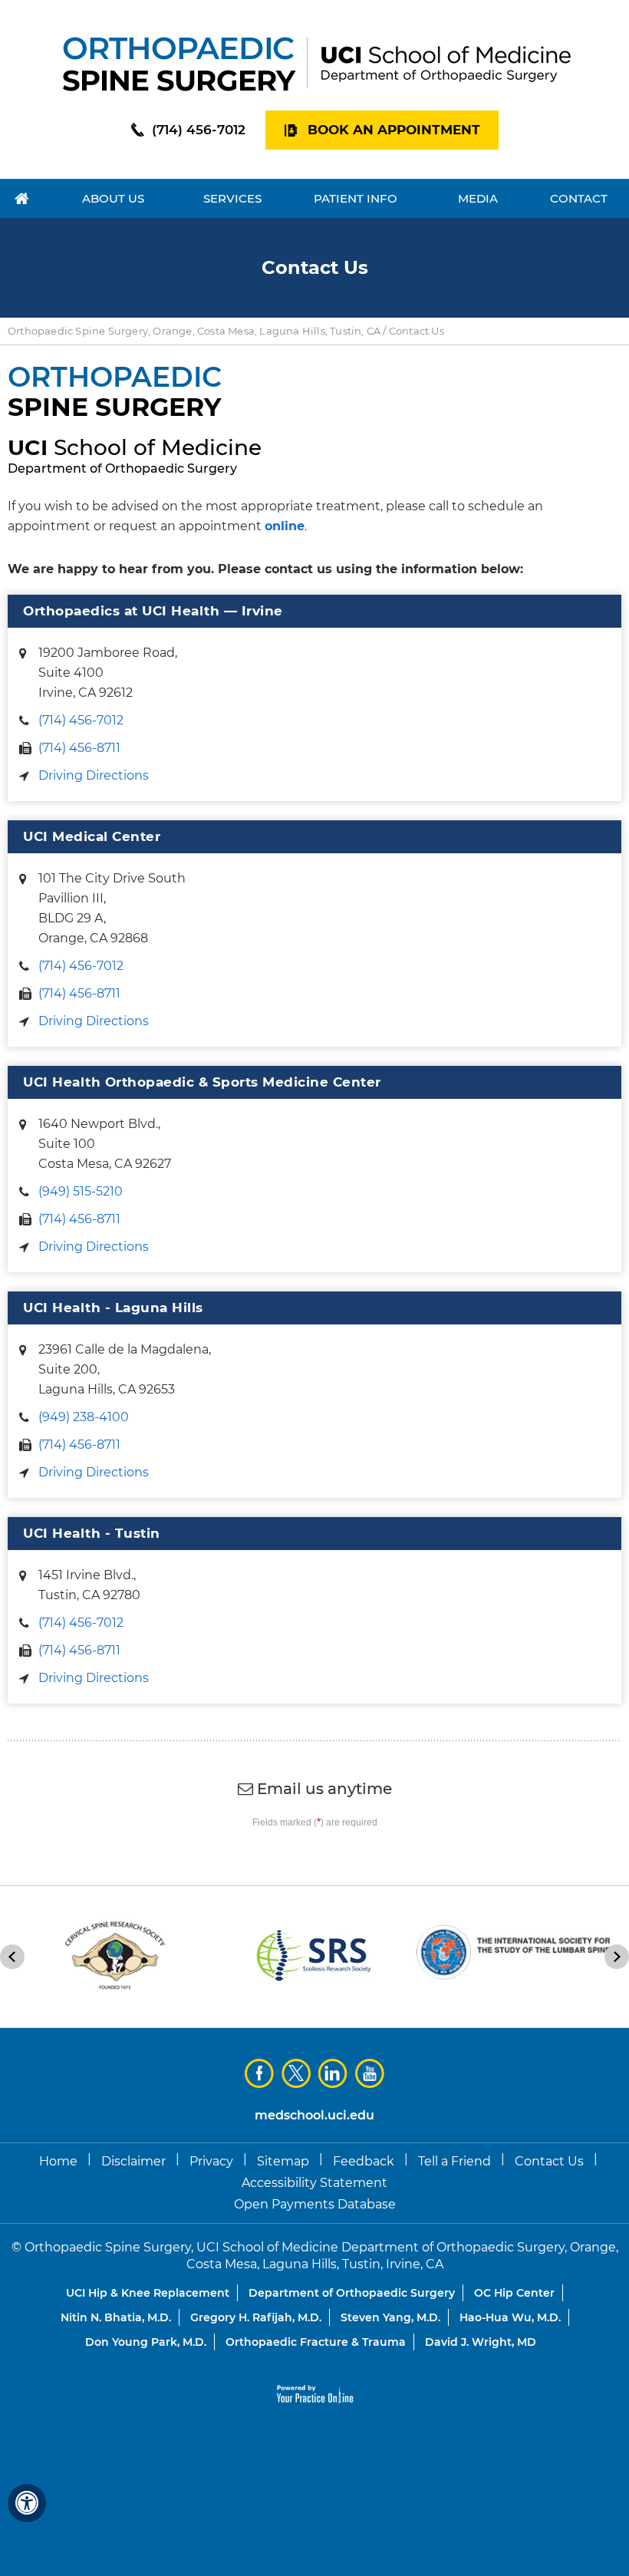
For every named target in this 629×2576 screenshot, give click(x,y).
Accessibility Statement (314, 2183)
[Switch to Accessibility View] (27, 2503)
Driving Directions (94, 775)
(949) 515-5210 (81, 1191)
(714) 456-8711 (79, 748)
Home (58, 2161)
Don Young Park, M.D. (146, 2342)
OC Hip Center (514, 2293)
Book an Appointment (394, 130)
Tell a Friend (454, 2161)
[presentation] (314, 268)
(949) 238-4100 (84, 1417)
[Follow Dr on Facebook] (259, 2073)
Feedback (364, 2161)
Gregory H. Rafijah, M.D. (256, 2317)
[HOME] (22, 199)
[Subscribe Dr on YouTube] (370, 2073)
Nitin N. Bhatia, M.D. (116, 2317)
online (285, 526)
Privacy (211, 2161)
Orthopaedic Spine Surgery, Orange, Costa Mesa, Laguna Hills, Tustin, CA (194, 331)
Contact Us (549, 2161)
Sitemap (283, 2161)
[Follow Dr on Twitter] (296, 2073)
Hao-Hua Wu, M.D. (510, 2317)
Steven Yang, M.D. (390, 2317)
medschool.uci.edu (314, 2115)
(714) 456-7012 (199, 130)
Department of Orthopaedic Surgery (352, 2293)
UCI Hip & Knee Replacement (148, 2293)
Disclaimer (133, 2161)
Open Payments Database (315, 2204)
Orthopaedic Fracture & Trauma (316, 2342)
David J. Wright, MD (481, 2342)
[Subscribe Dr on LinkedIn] (333, 2073)
